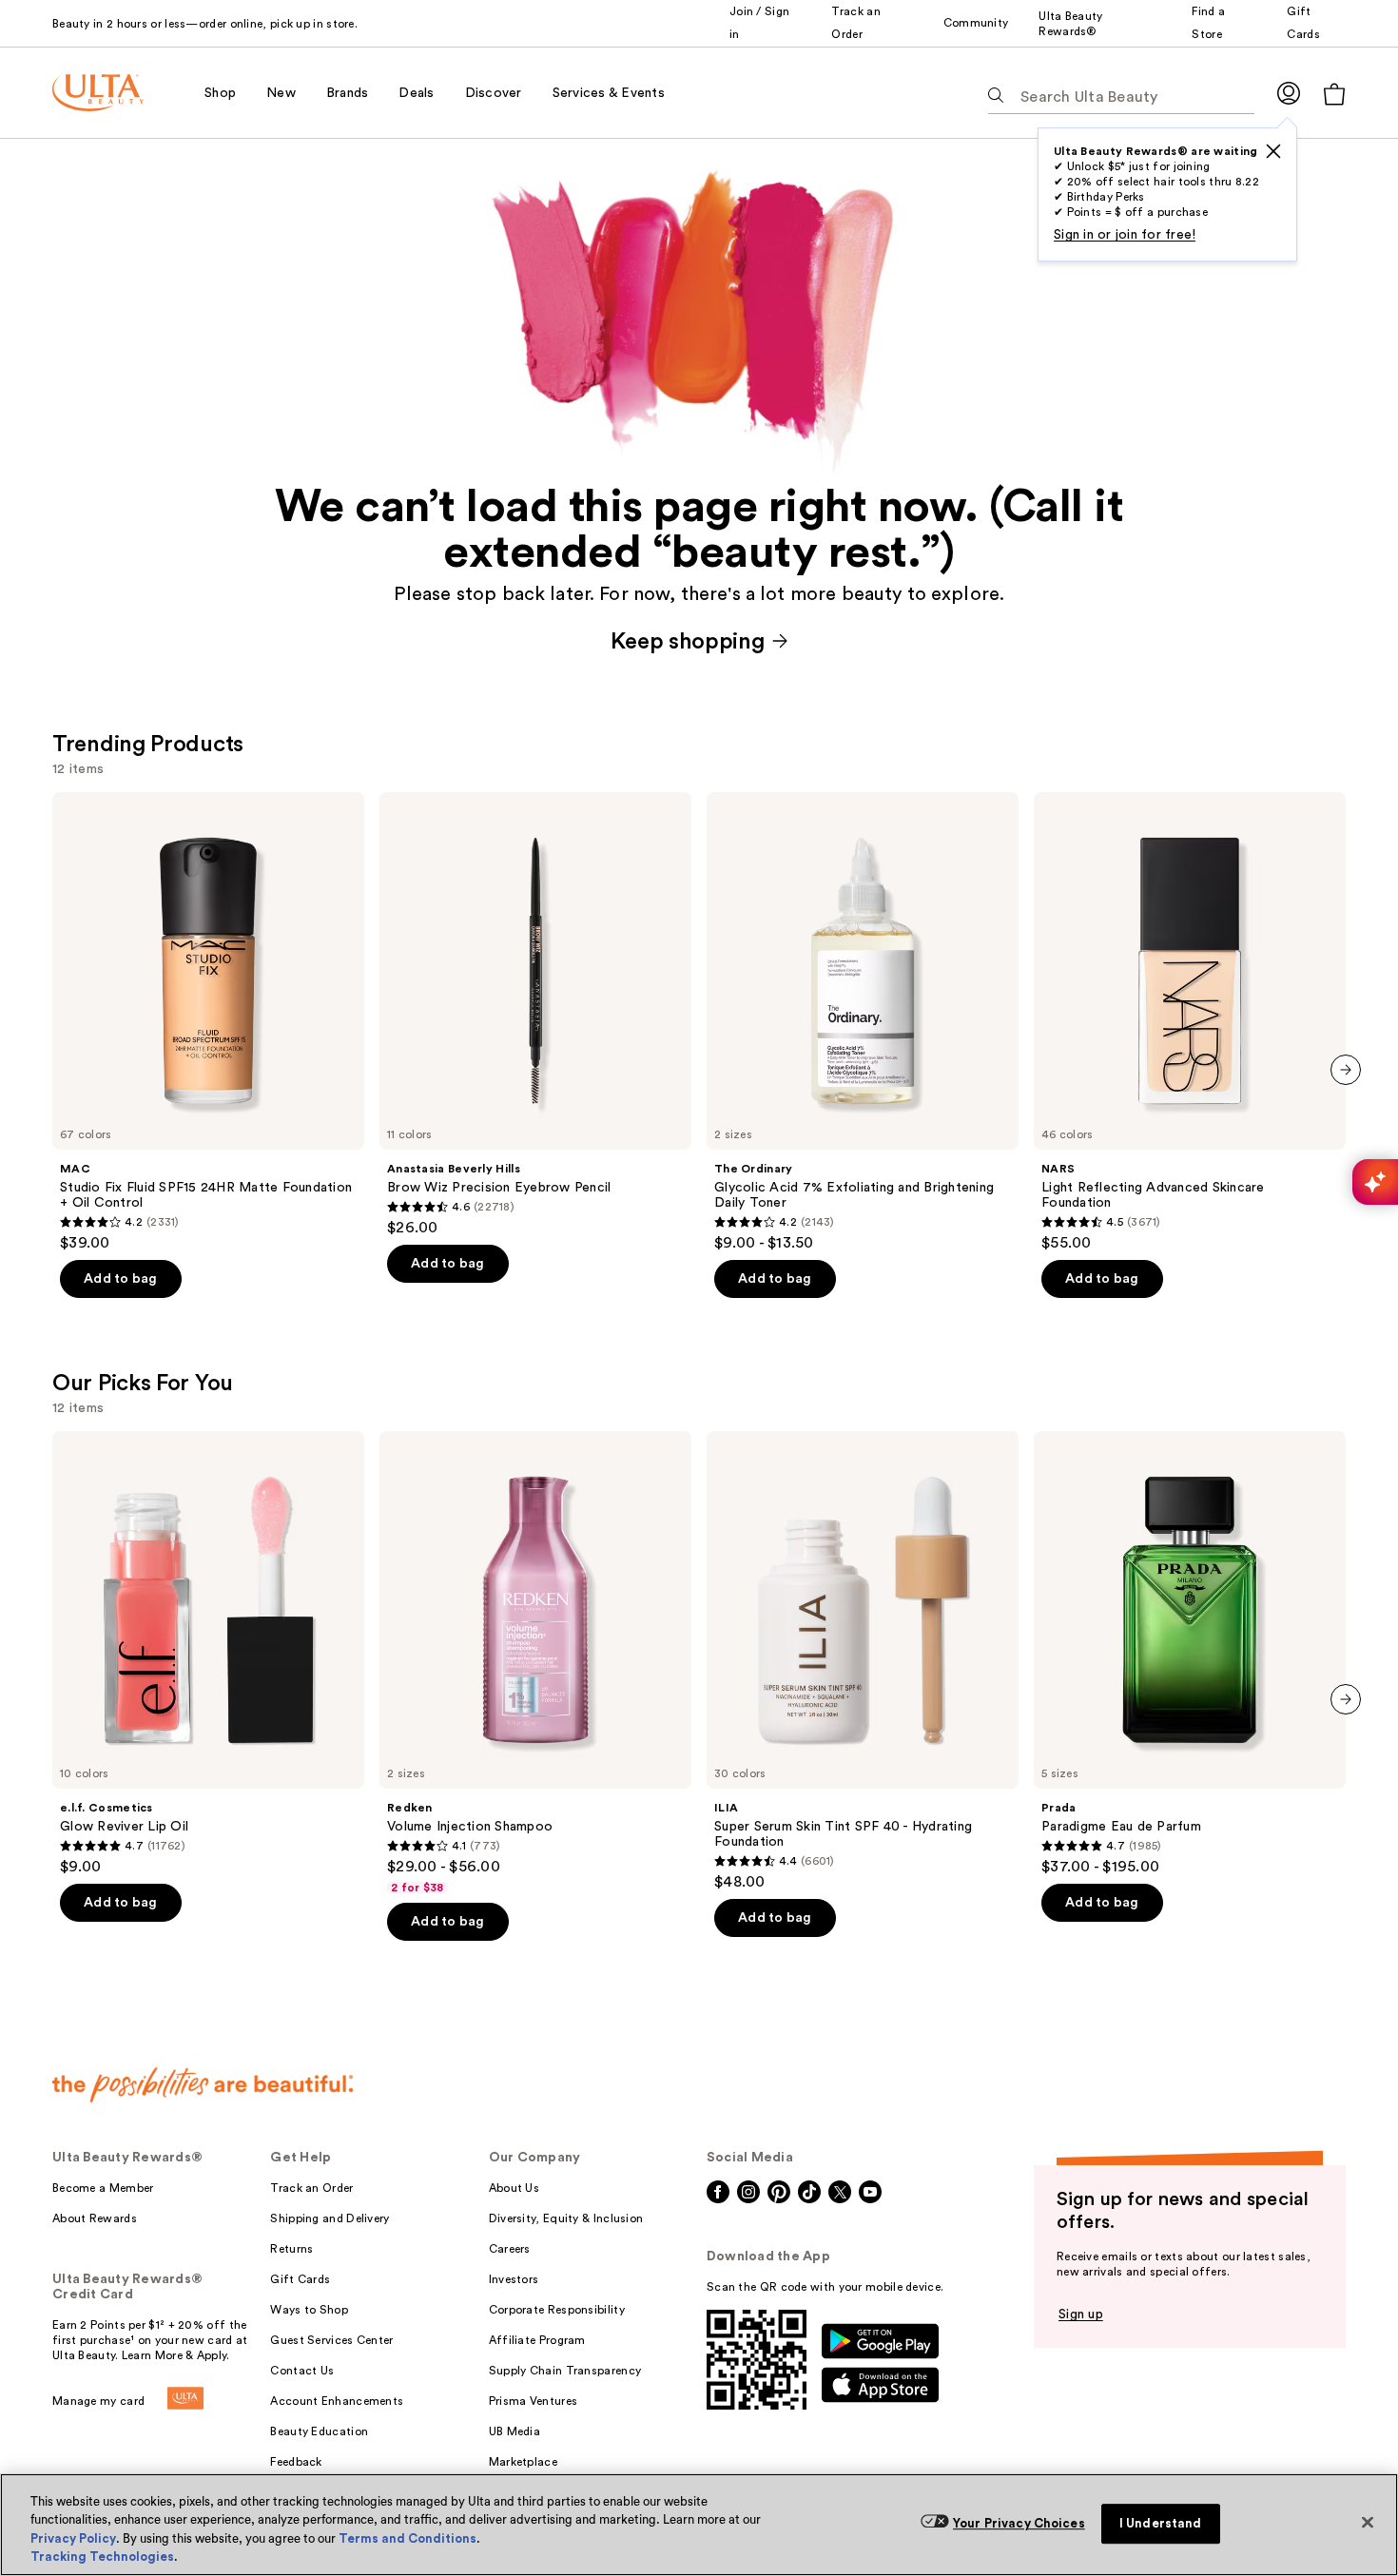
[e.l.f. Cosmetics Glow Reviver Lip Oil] (208, 1654)
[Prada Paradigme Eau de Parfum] (1190, 1654)
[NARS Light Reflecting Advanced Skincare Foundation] (1190, 1022)
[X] (1273, 151)
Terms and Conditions (408, 2538)
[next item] (1346, 1070)
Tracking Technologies (102, 2557)
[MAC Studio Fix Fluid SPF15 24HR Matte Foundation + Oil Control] (208, 1022)
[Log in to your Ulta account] (1289, 93)
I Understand (1161, 2523)
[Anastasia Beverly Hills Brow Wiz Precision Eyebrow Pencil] (535, 1015)
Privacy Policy (73, 2538)
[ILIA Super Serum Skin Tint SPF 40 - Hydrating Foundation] (863, 1661)
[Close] (1368, 2522)
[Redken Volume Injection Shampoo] (535, 1663)
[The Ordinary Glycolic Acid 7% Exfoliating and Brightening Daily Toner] (863, 1022)
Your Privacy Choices (1019, 2523)
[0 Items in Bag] (1334, 94)
